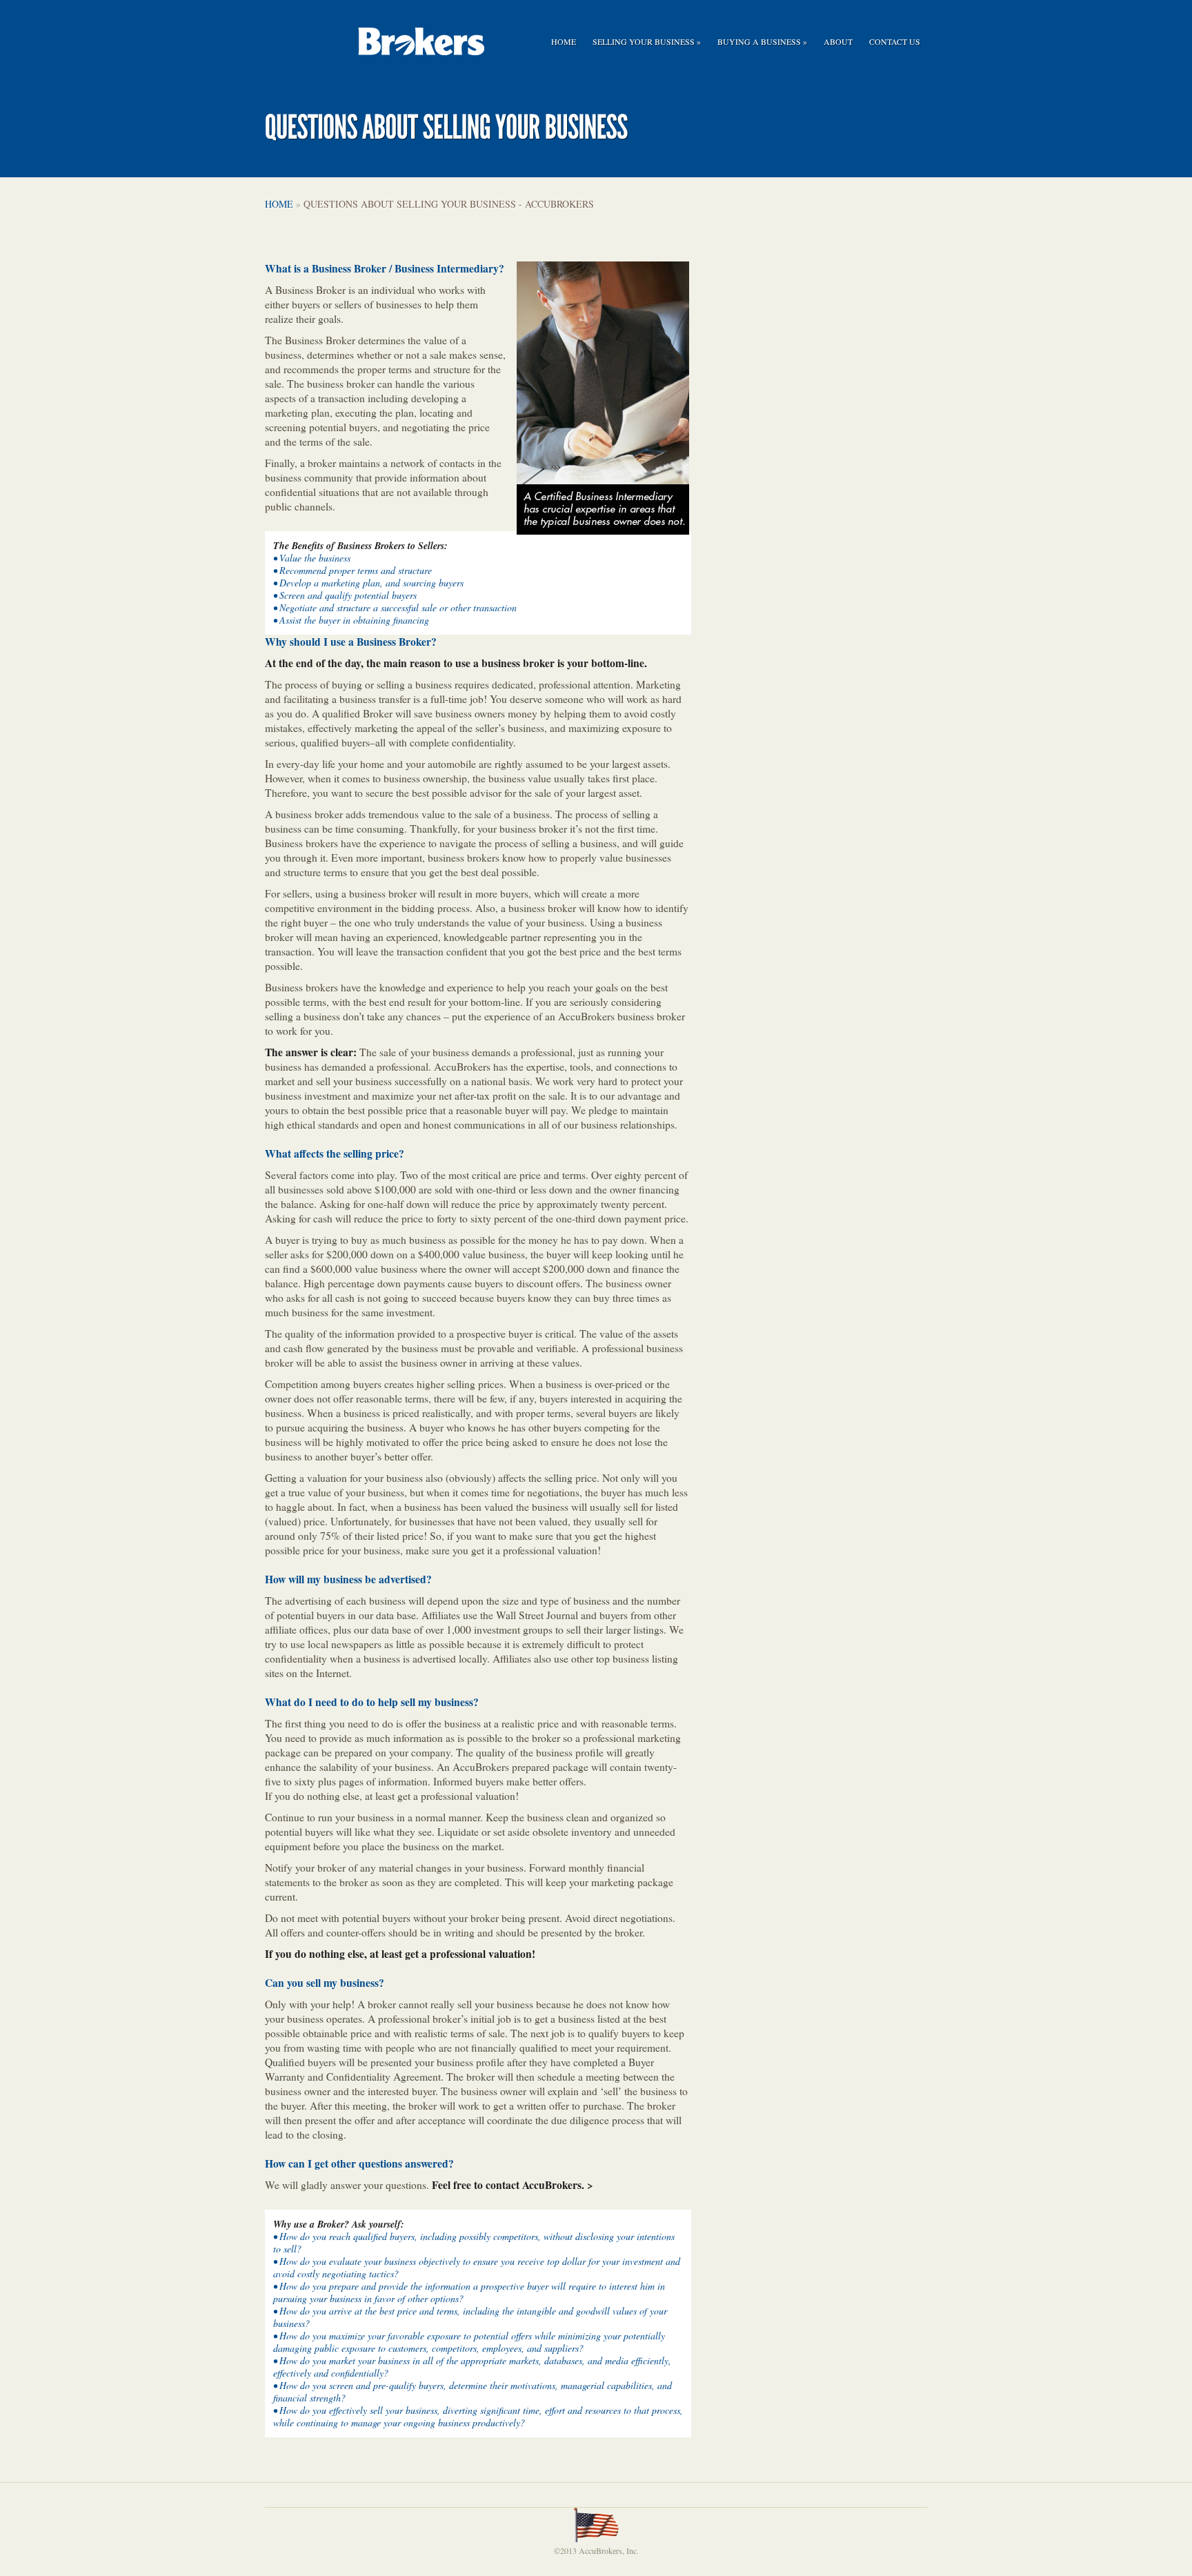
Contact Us (895, 41)
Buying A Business (762, 41)
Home (564, 41)
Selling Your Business (647, 41)
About (838, 41)
